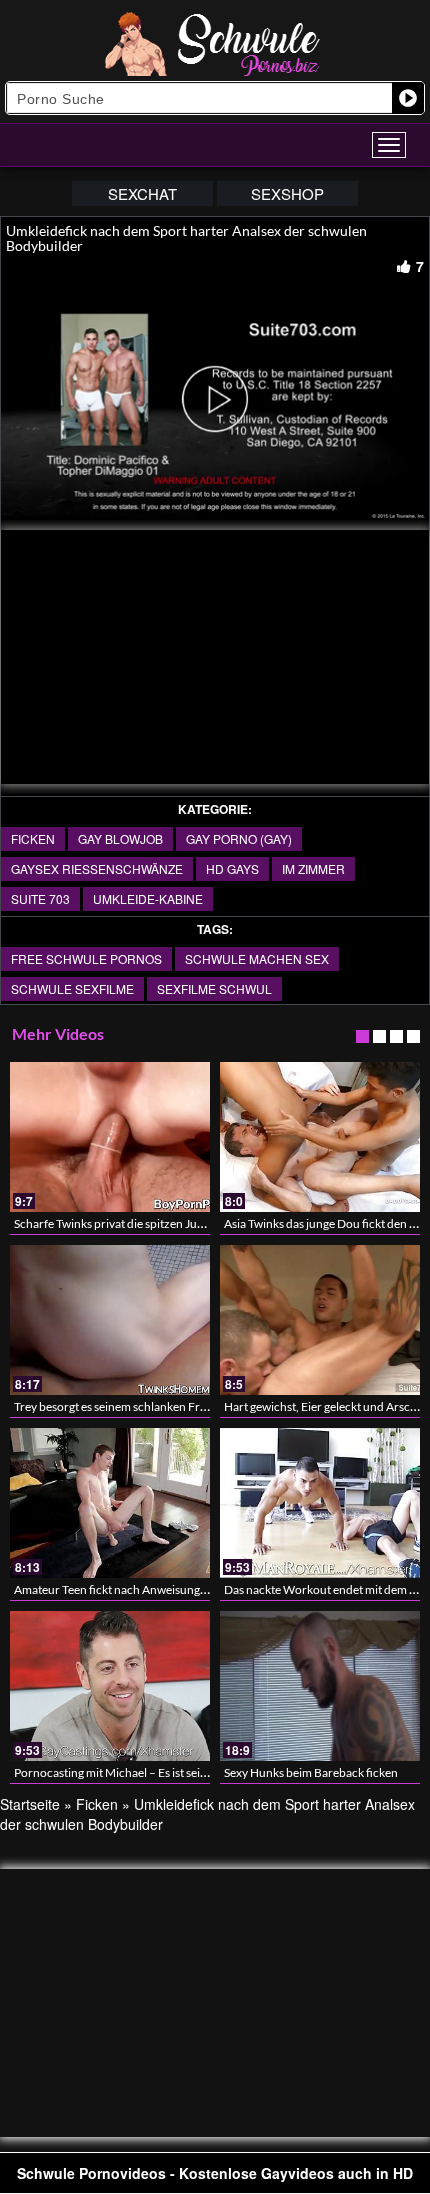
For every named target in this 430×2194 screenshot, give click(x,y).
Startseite (30, 1804)
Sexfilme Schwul (214, 988)
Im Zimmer (313, 868)
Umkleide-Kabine (148, 898)
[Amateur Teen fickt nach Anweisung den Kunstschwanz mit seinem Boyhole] (110, 1503)
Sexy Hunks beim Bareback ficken (311, 1772)
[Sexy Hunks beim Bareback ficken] (320, 1686)
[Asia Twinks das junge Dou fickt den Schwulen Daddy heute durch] (320, 1137)
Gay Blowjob (120, 838)
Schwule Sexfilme (72, 988)
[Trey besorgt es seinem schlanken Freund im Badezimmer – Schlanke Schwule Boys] (110, 1320)
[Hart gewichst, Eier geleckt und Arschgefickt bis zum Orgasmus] (320, 1320)
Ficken (33, 838)
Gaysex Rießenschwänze (97, 868)
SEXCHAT (142, 193)
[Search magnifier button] (408, 98)
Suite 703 (40, 898)
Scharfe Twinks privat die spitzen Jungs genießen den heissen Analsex (192, 1223)
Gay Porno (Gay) (239, 838)
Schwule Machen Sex (257, 958)
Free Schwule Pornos (86, 958)
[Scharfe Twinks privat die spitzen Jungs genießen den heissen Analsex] (110, 1137)
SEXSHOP (287, 193)
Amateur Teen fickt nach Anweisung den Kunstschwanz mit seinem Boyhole (209, 1589)
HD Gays (232, 868)
